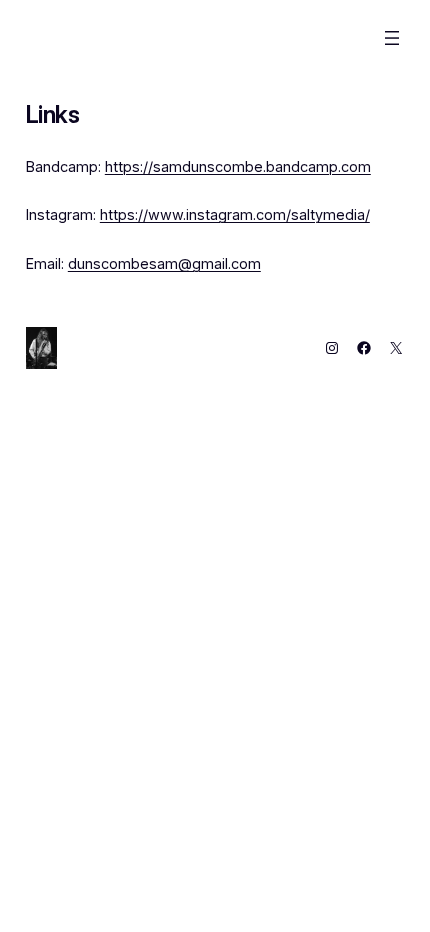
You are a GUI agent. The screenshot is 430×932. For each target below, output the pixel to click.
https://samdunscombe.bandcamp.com (238, 166)
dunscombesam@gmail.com (164, 263)
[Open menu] (392, 38)
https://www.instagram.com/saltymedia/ (235, 214)
